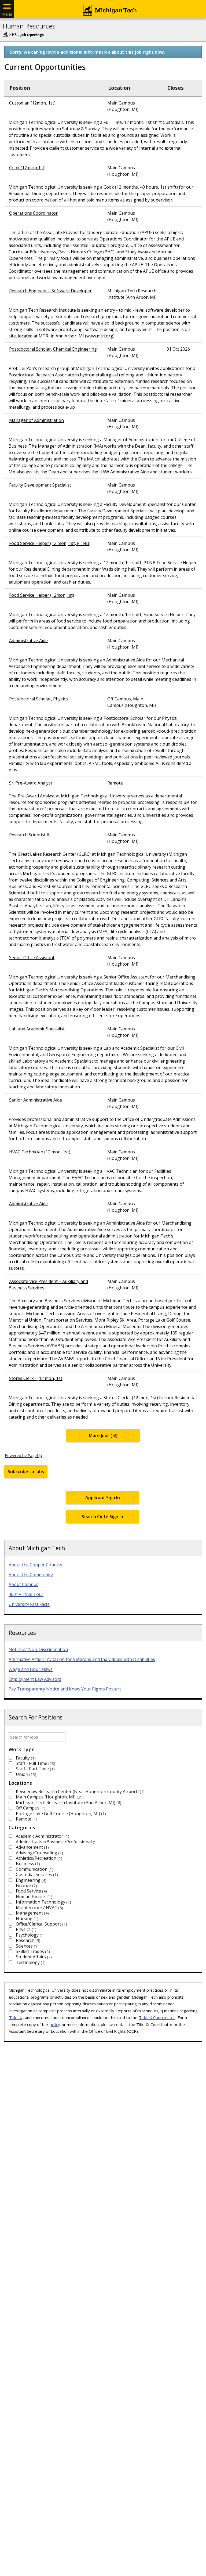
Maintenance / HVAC (39, 1908)
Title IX (16, 2017)
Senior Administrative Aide (36, 1100)
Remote (26, 1819)
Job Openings (32, 34)
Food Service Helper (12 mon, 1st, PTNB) (50, 543)
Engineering (30, 1880)
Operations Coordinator (33, 213)
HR (14, 34)
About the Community (31, 1575)
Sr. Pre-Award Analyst (31, 783)
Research (27, 1940)
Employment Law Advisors (35, 1679)
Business (27, 1863)
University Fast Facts (29, 1604)
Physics (25, 1929)
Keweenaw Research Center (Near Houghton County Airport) (80, 1791)
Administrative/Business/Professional (56, 1842)
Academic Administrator (42, 1836)
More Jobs (102, 1435)
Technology (30, 1962)
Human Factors (33, 1897)
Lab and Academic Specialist (37, 1029)
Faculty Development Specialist (40, 485)
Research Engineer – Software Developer (50, 291)
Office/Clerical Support (41, 1924)
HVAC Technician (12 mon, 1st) (40, 1152)
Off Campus (30, 1808)
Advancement (32, 1847)
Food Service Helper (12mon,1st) (42, 595)
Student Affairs (33, 1957)
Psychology (30, 1935)
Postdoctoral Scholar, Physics (38, 699)
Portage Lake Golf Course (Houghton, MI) (60, 1814)
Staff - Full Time (35, 1763)
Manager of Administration (36, 420)
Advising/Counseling (39, 1853)
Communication (34, 1869)
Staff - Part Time (35, 1769)
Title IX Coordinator (157, 2017)
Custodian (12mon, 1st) (32, 103)
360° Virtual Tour (26, 1594)
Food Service (31, 1891)
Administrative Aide (28, 641)
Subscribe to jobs (26, 1472)
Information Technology (43, 1902)
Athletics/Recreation (38, 1858)
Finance (26, 1886)
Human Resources (29, 26)
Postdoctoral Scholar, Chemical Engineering (53, 349)
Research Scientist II (29, 835)
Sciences (27, 1946)
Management (32, 1913)
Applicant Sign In (103, 1498)
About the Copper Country (35, 1565)
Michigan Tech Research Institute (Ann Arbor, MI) (68, 1803)
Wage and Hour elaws (31, 1669)
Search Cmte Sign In (102, 1517)
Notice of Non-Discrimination (38, 1649)
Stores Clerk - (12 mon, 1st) (36, 1378)
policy (55, 2024)
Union (25, 1774)
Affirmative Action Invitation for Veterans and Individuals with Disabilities (82, 1659)
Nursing (26, 1919)
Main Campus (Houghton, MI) (49, 1797)
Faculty (25, 1758)
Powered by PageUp (23, 1455)
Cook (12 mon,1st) (27, 168)
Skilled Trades (32, 1951)
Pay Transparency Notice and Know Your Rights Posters (65, 1689)
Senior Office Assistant (32, 958)
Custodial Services (36, 1875)
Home (5, 34)
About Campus (23, 1584)
